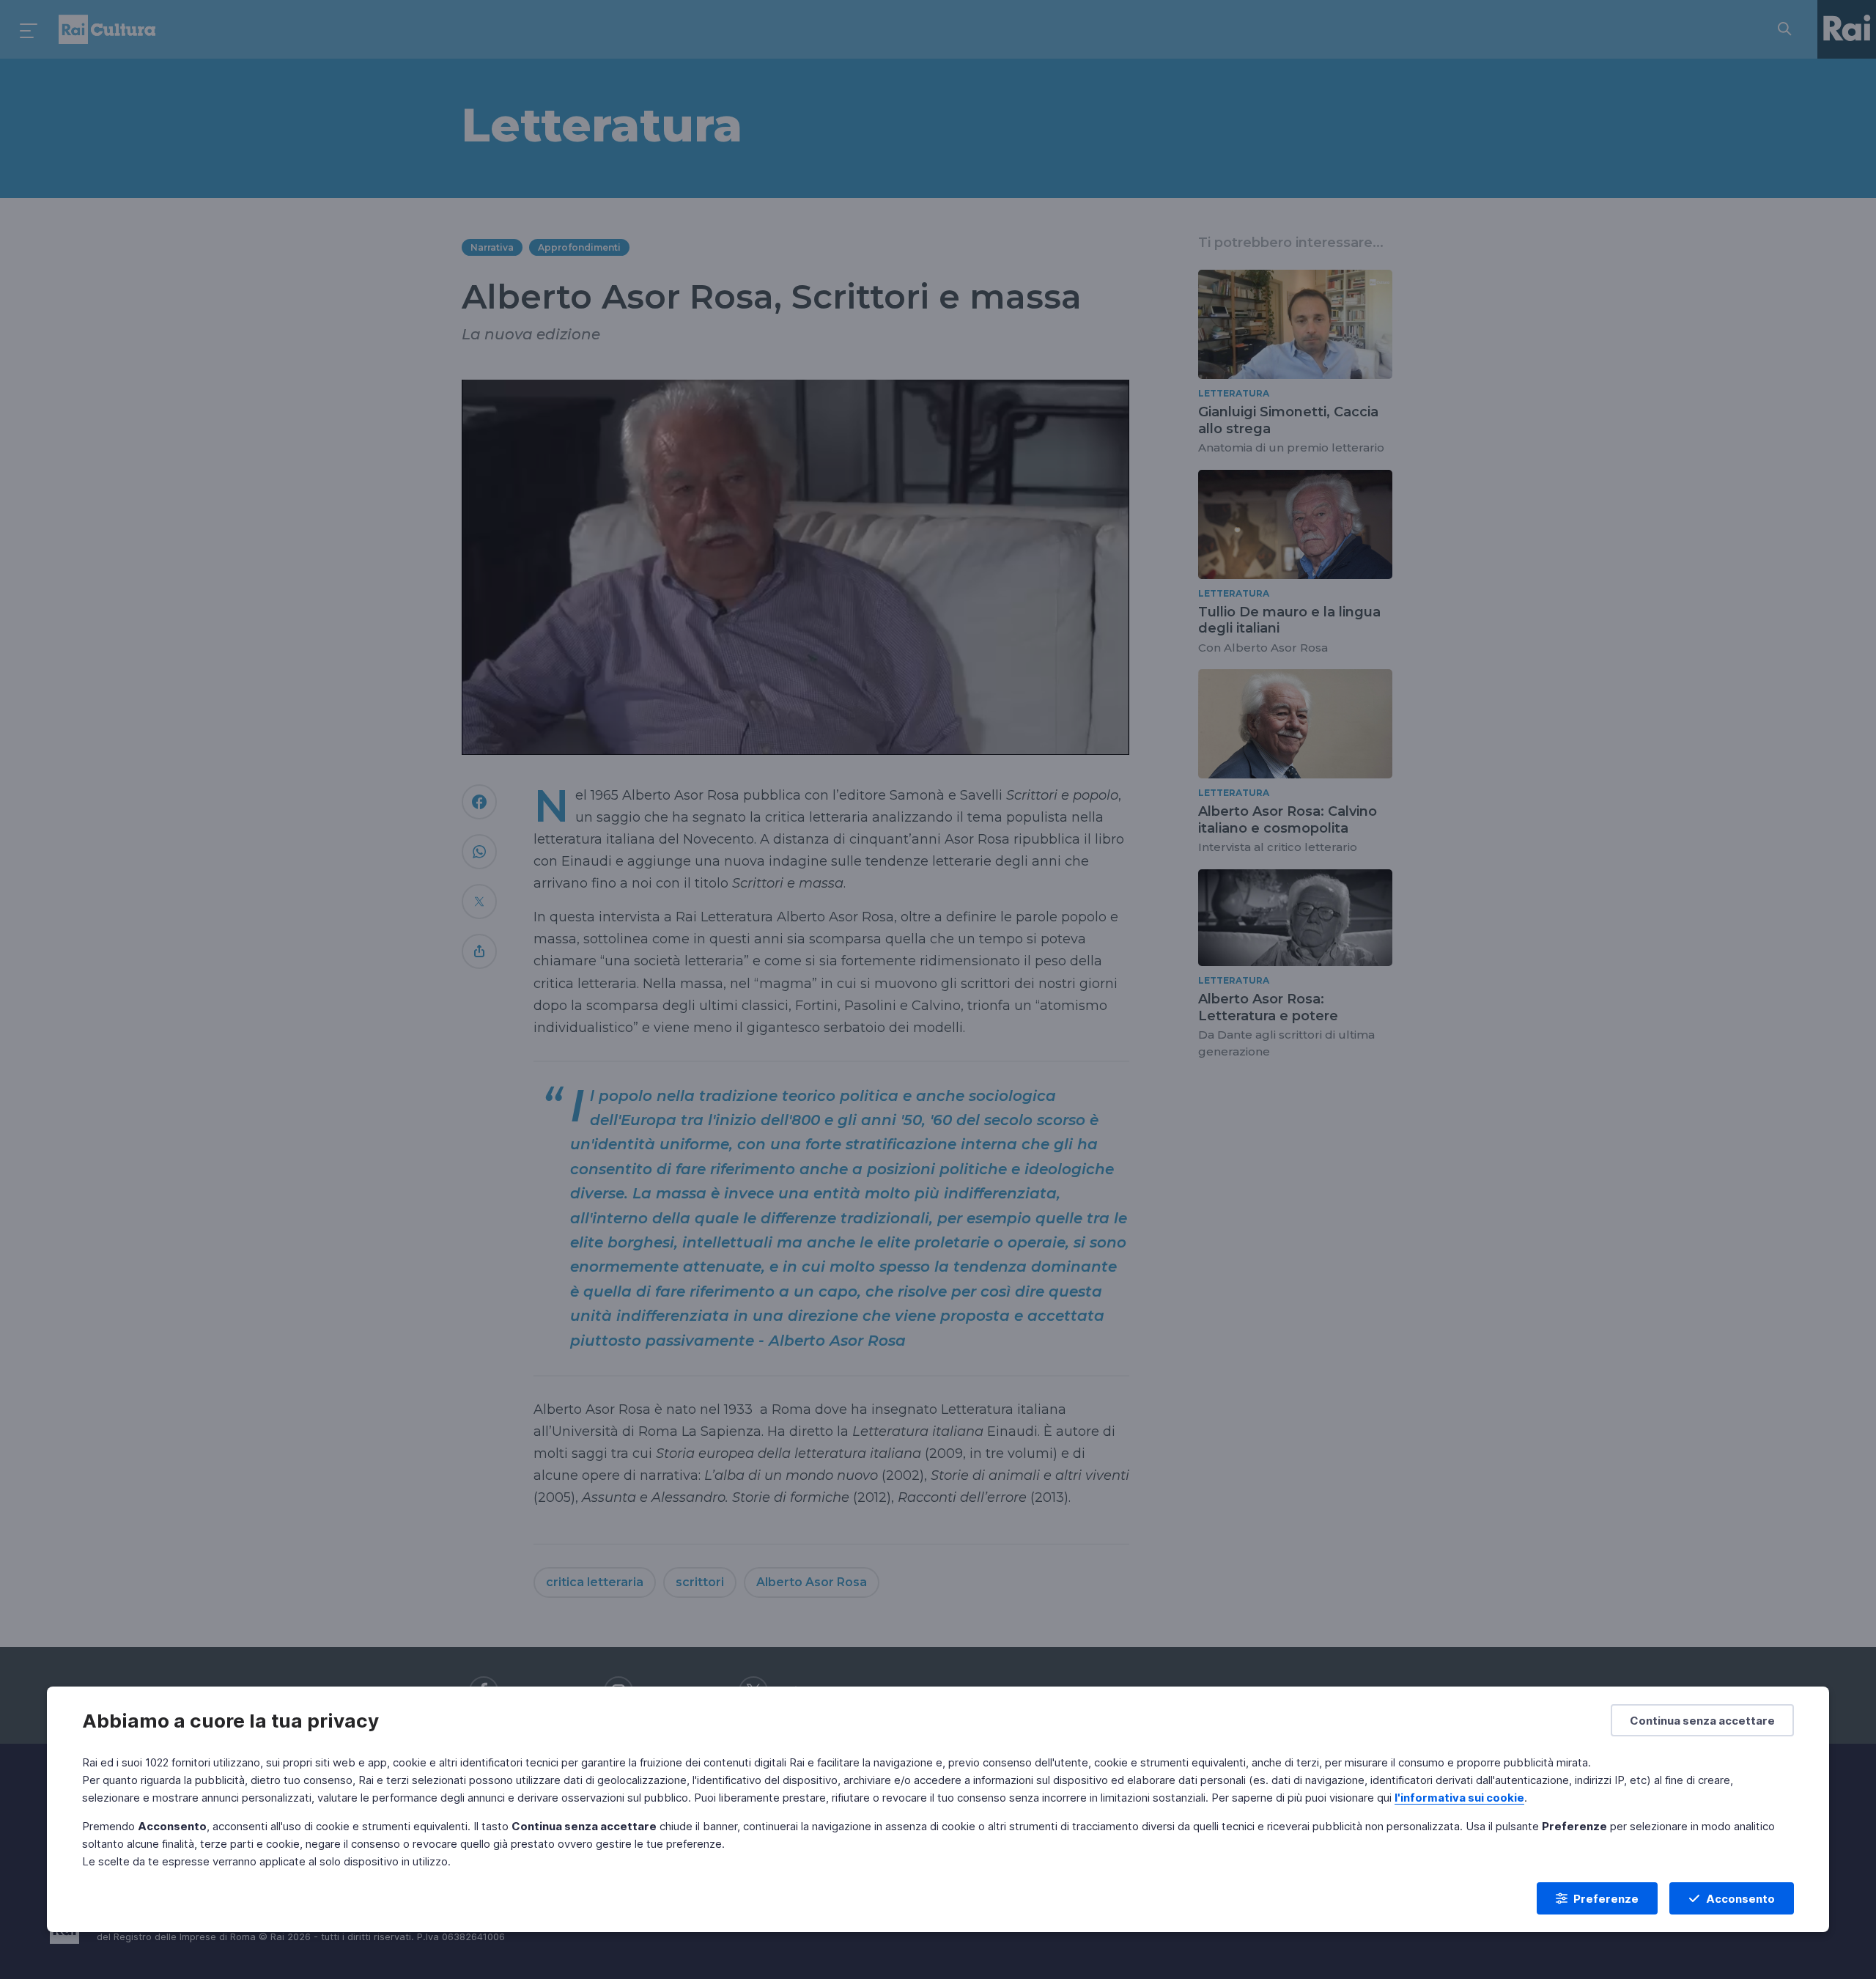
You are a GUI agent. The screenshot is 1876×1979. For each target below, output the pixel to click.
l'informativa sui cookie (1459, 1798)
